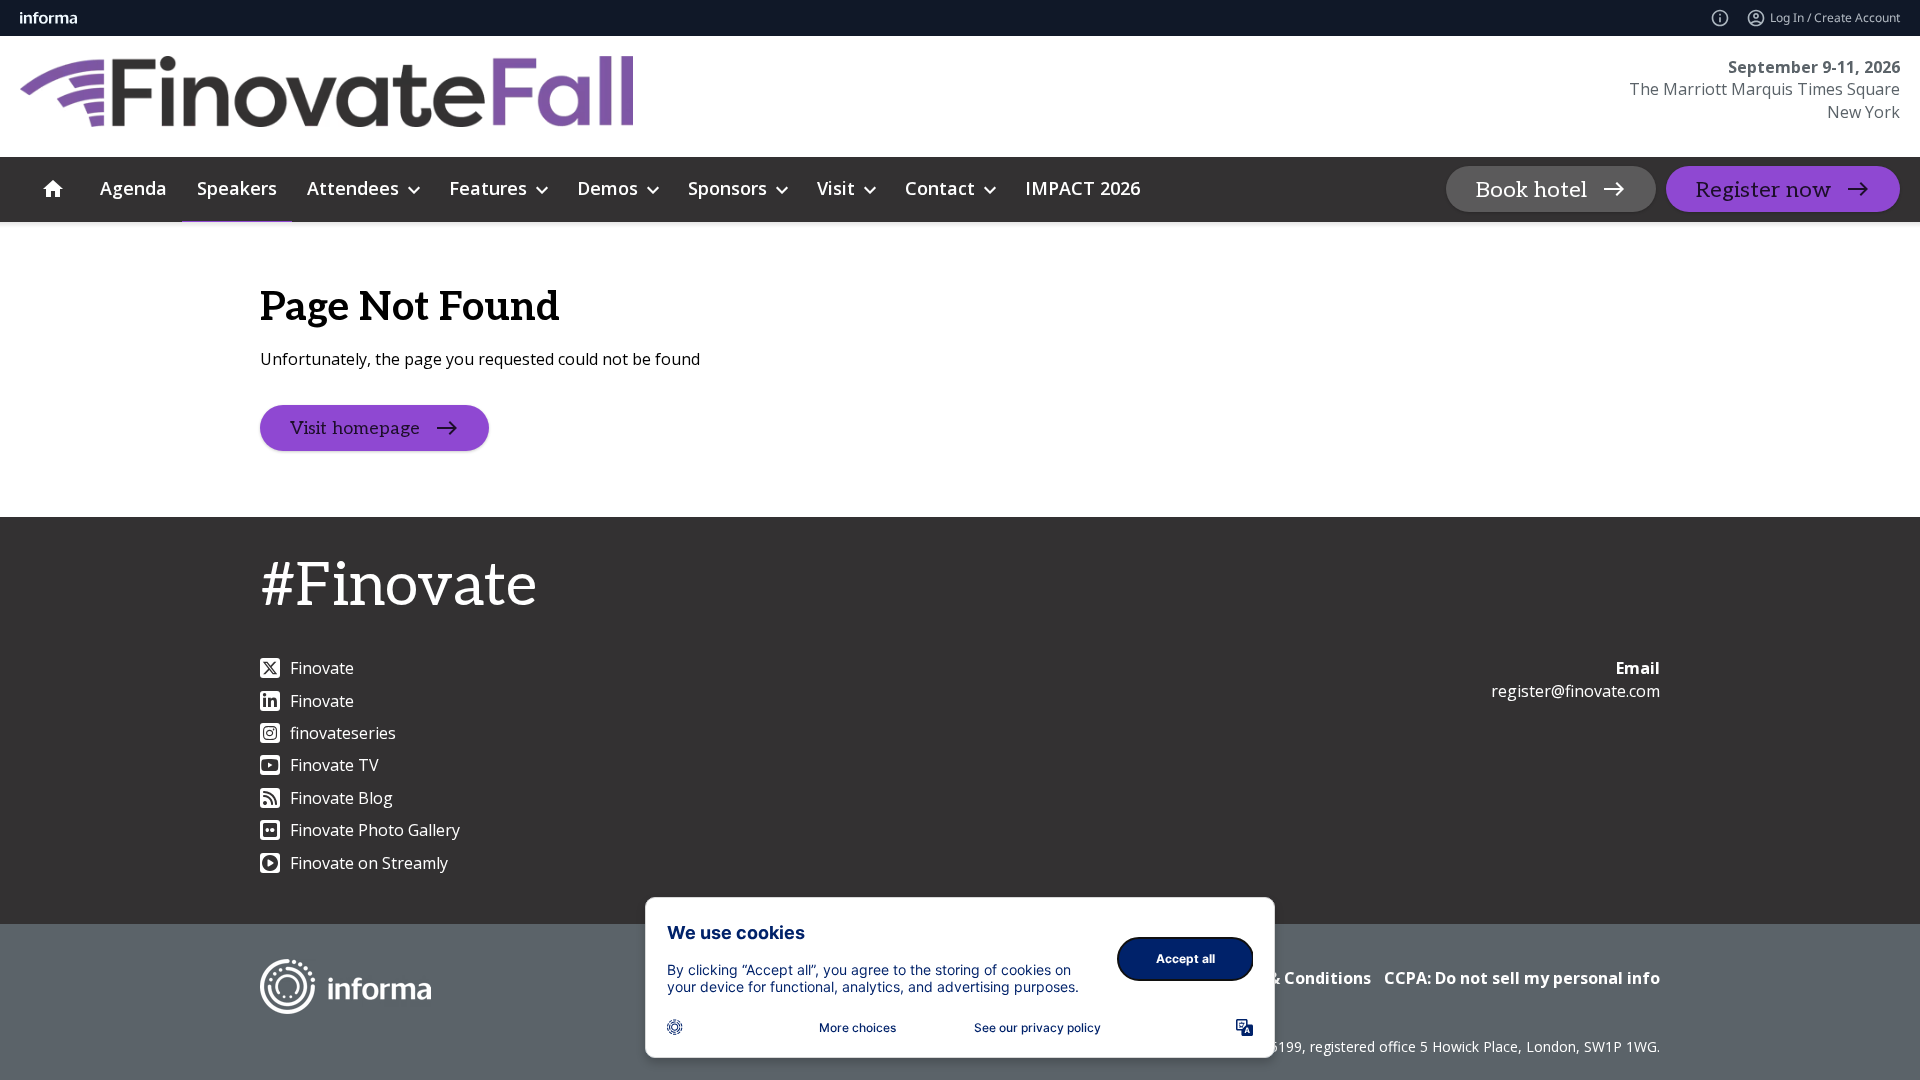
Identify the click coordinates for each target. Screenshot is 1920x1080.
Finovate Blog (341, 798)
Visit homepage (355, 427)
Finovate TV (334, 765)
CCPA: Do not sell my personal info (1522, 978)
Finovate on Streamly (369, 863)
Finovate (322, 668)
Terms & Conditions (1291, 978)
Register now (1763, 190)
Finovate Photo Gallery (375, 830)
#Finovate (398, 587)
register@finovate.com (1575, 691)
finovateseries (343, 733)
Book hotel (1531, 190)
